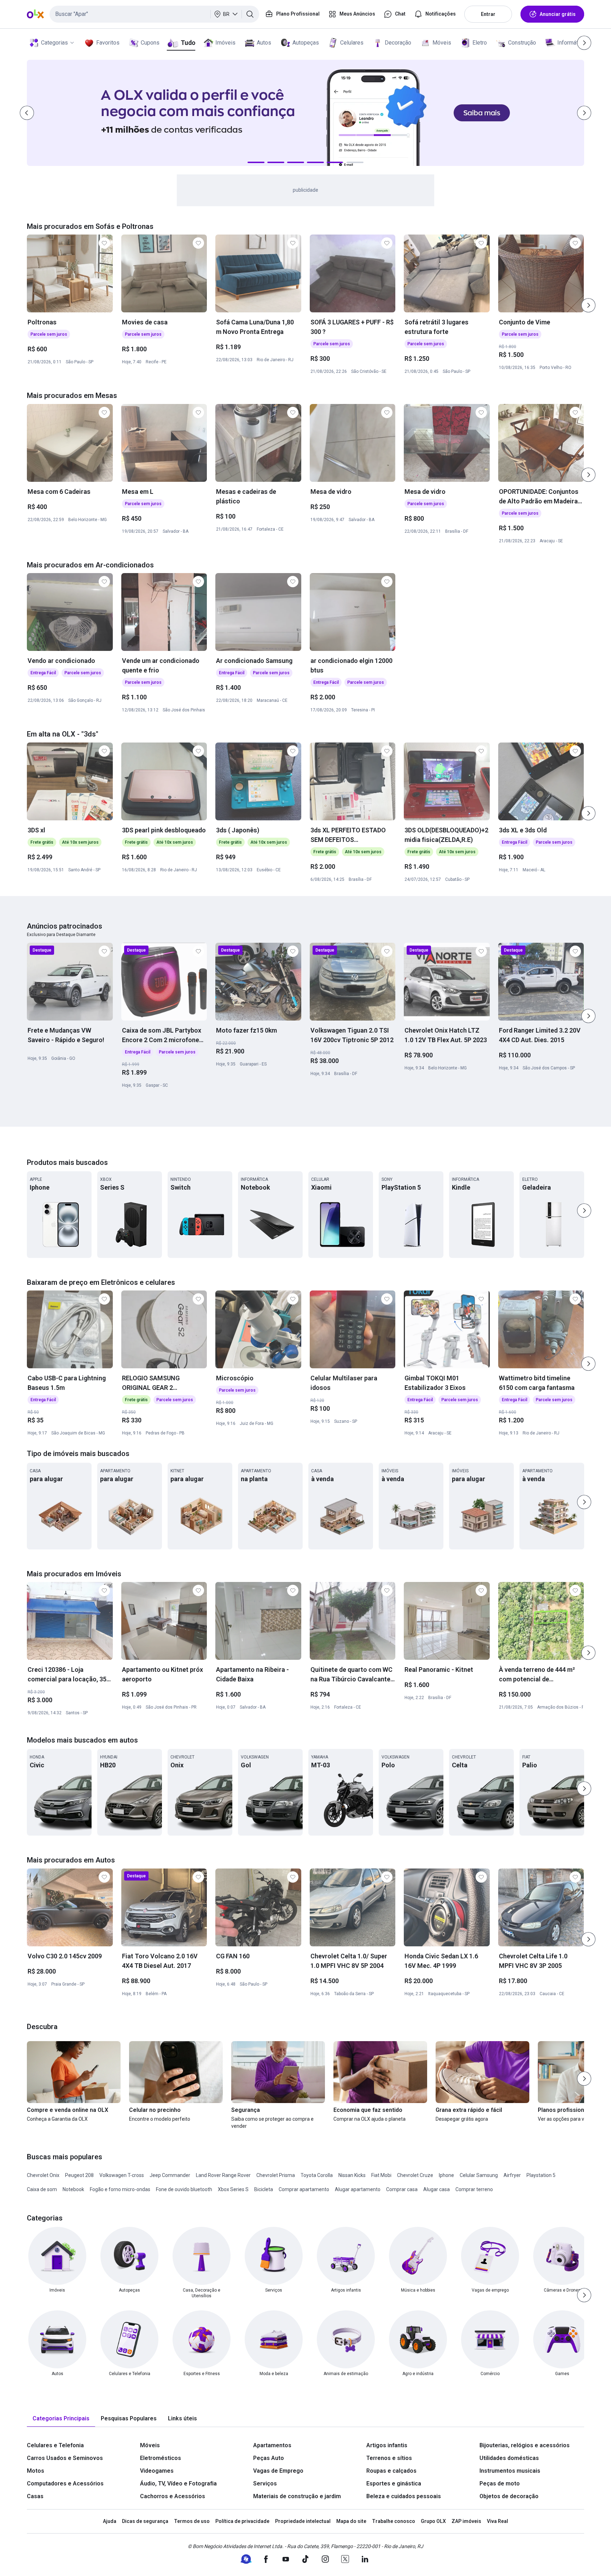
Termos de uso (192, 2521)
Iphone (446, 2175)
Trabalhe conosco (394, 2521)
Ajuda (110, 2521)
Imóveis (225, 43)
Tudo (188, 43)
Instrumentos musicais (510, 2471)
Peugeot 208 (79, 2175)
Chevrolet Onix (43, 2175)
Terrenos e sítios (389, 2458)
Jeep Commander (170, 2175)
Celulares (352, 43)
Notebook (73, 2189)
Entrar (488, 14)
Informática (571, 43)
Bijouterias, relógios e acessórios (525, 2445)
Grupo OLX (433, 2521)
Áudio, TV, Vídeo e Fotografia (178, 2483)
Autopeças (306, 43)
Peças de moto (500, 2483)
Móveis (442, 43)
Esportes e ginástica (394, 2483)
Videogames (157, 2471)
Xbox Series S (233, 2189)
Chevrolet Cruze (415, 2175)
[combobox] (154, 14)
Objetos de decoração (509, 2496)
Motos (36, 2471)
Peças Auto (269, 2458)
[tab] (61, 2419)
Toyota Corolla (317, 2175)
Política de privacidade (242, 2521)
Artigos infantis (387, 2445)
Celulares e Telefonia (55, 2445)
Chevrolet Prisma (276, 2175)
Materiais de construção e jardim (297, 2496)
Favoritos (108, 43)
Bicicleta (264, 2189)
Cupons (150, 43)
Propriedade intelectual (303, 2521)
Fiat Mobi (381, 2175)
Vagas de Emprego (278, 2471)
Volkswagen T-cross (122, 2175)
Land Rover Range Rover (223, 2175)
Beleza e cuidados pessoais (404, 2496)
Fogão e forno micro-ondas (120, 2189)
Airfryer (512, 2175)
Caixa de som (42, 2189)
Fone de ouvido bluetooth (184, 2189)
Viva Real (497, 2521)
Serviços (265, 2483)
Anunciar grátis (558, 14)
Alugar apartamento (358, 2189)
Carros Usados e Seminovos (65, 2458)
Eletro (480, 43)
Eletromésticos (161, 2458)
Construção (522, 43)
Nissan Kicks (352, 2175)
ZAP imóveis (466, 2521)
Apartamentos (272, 2445)
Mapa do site (351, 2521)
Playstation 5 (541, 2175)
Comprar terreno (474, 2189)
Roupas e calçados (391, 2471)
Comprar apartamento (304, 2189)
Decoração (398, 43)
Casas (35, 2496)
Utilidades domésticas (509, 2458)
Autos (264, 43)
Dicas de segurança (145, 2521)
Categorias (54, 43)
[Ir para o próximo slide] (588, 305)
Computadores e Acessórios (65, 2483)
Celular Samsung (479, 2175)
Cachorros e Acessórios (173, 2496)
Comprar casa (402, 2189)
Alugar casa (437, 2189)
